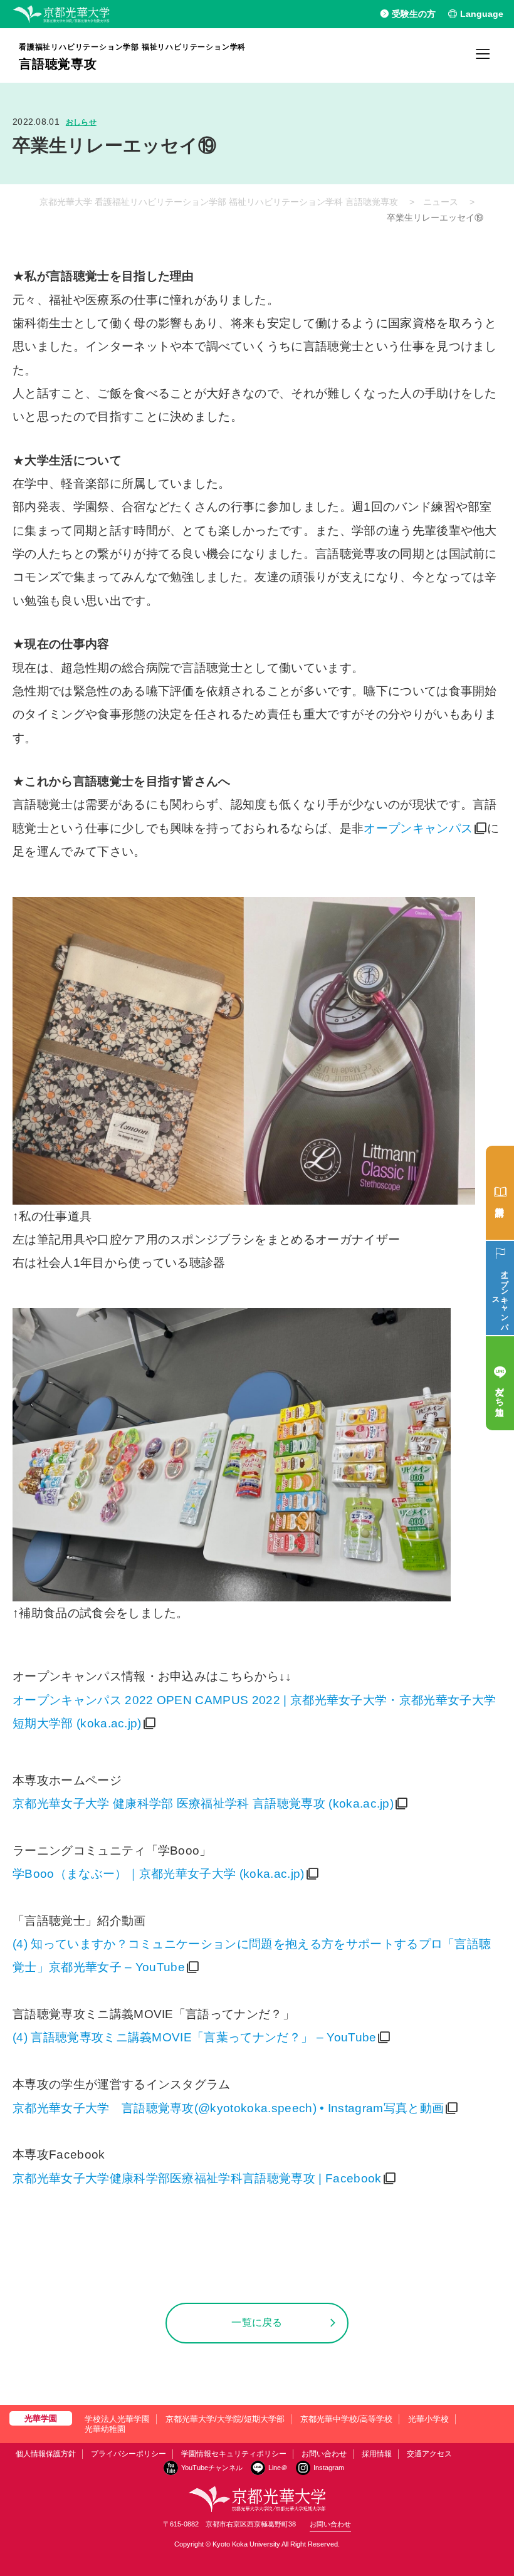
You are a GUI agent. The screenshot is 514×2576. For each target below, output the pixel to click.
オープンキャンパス (418, 828)
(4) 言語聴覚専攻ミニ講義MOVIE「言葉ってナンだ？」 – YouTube (194, 2037)
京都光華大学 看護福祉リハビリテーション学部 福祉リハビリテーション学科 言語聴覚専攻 (219, 202)
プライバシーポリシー (128, 2454)
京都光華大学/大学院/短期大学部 (225, 2419)
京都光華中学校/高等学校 (346, 2419)
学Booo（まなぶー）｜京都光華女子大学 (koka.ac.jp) (159, 1874)
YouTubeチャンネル (212, 2468)
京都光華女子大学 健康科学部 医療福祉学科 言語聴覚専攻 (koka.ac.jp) (203, 1804)
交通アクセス (429, 2454)
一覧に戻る (257, 2322)
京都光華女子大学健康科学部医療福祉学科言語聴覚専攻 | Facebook (197, 2178)
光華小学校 (428, 2419)
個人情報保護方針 (46, 2454)
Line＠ (278, 2468)
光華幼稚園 (105, 2429)
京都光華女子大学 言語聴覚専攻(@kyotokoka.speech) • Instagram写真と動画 (228, 2108)
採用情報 (377, 2454)
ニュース (441, 202)
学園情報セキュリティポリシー (234, 2454)
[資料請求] (500, 1193)
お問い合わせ (324, 2454)
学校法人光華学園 (117, 2419)
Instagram (329, 2468)
